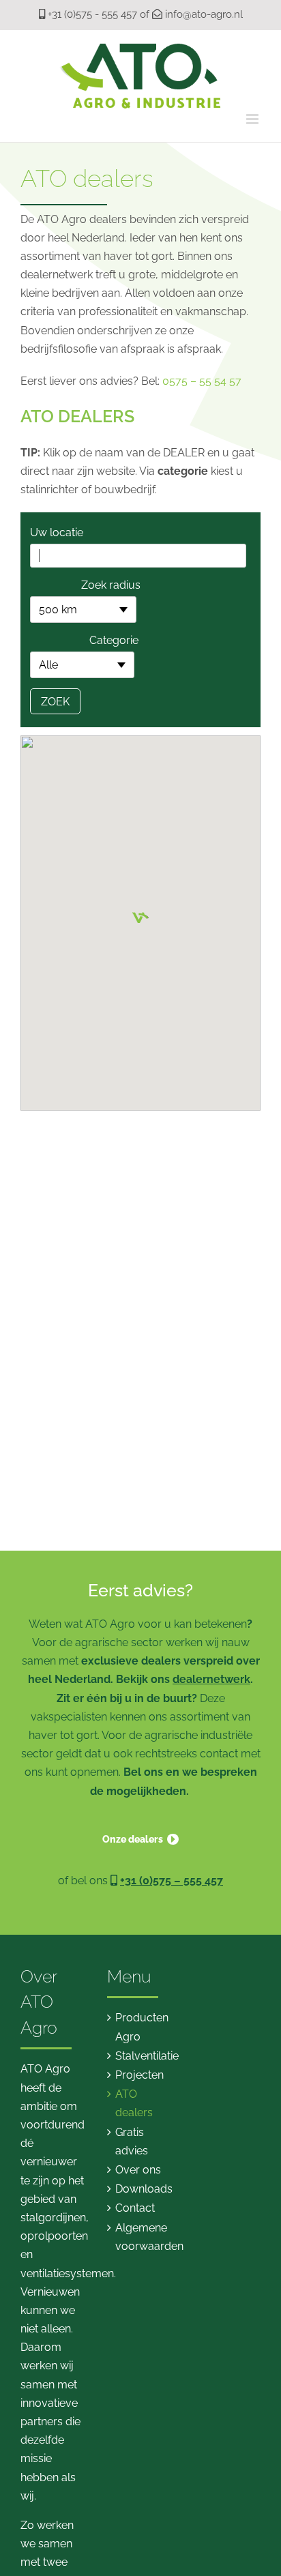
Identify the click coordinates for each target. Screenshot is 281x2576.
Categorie (114, 640)
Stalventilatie (141, 2056)
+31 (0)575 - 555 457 (92, 14)
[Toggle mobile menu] (253, 119)
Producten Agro (141, 2027)
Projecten (139, 2075)
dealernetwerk (211, 1679)
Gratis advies (132, 2141)
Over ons (138, 2170)
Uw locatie (57, 532)
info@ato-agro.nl (204, 14)
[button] (140, 911)
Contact (135, 2208)
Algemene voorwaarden (141, 2237)
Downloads (141, 2189)
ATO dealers (134, 2103)
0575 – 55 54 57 (202, 381)
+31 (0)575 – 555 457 (172, 1880)
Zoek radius (111, 585)
